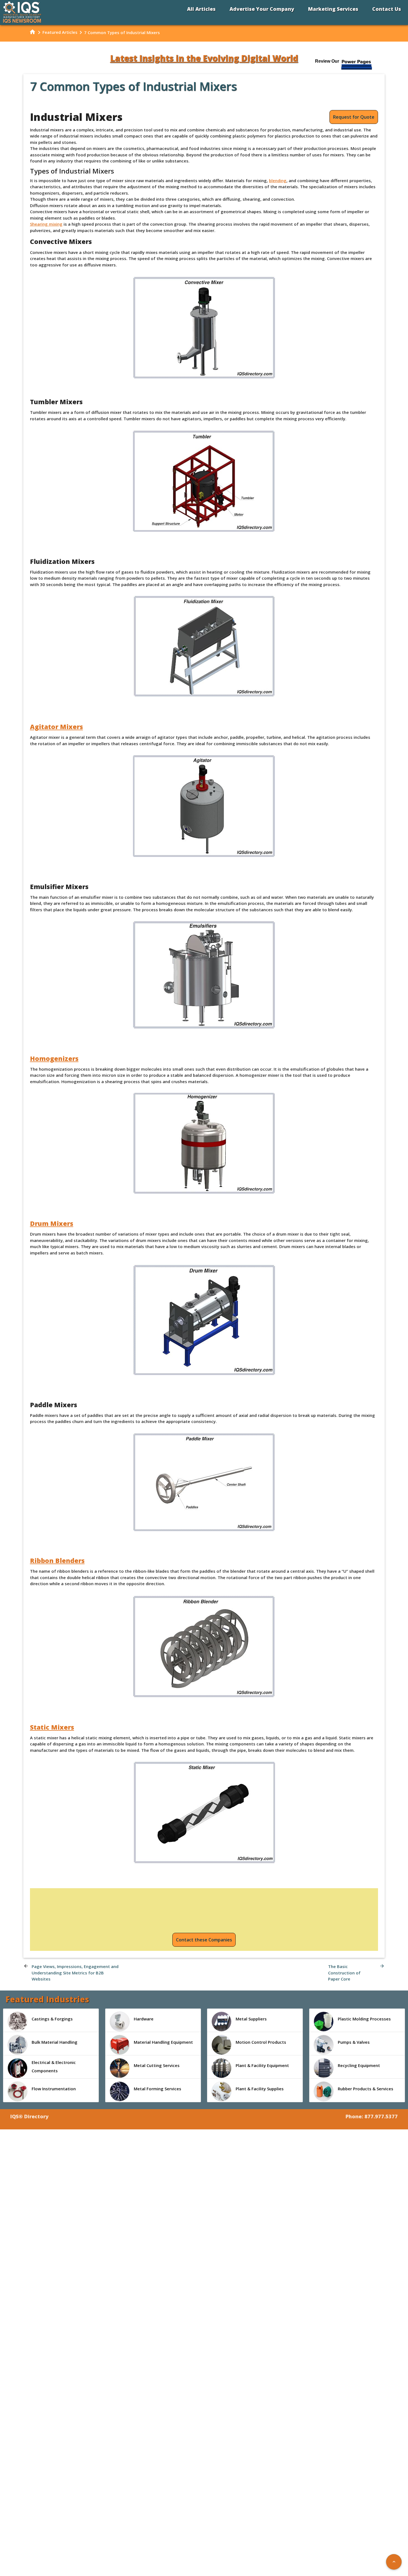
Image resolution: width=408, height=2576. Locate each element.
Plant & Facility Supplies (260, 2089)
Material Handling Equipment (163, 2042)
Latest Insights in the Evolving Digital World (204, 58)
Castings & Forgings (52, 2019)
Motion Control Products (261, 2042)
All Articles (201, 9)
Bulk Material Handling (55, 2042)
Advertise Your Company (262, 9)
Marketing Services (333, 9)
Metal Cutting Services (157, 2065)
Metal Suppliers (251, 2019)
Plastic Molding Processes (364, 2019)
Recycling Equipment (359, 2065)
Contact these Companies (204, 1940)
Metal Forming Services (158, 2089)
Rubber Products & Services (366, 2089)
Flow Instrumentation (54, 2089)
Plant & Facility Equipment (262, 2065)
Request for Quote (354, 117)
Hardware (144, 2019)
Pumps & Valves (354, 2042)
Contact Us (387, 9)
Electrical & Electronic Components (54, 2066)
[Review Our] (357, 69)
